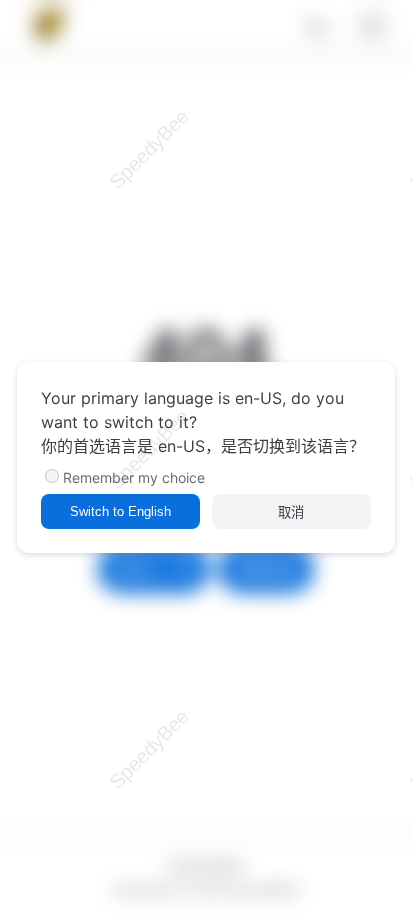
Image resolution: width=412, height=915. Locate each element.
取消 (291, 512)
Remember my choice (134, 477)
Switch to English (120, 511)
